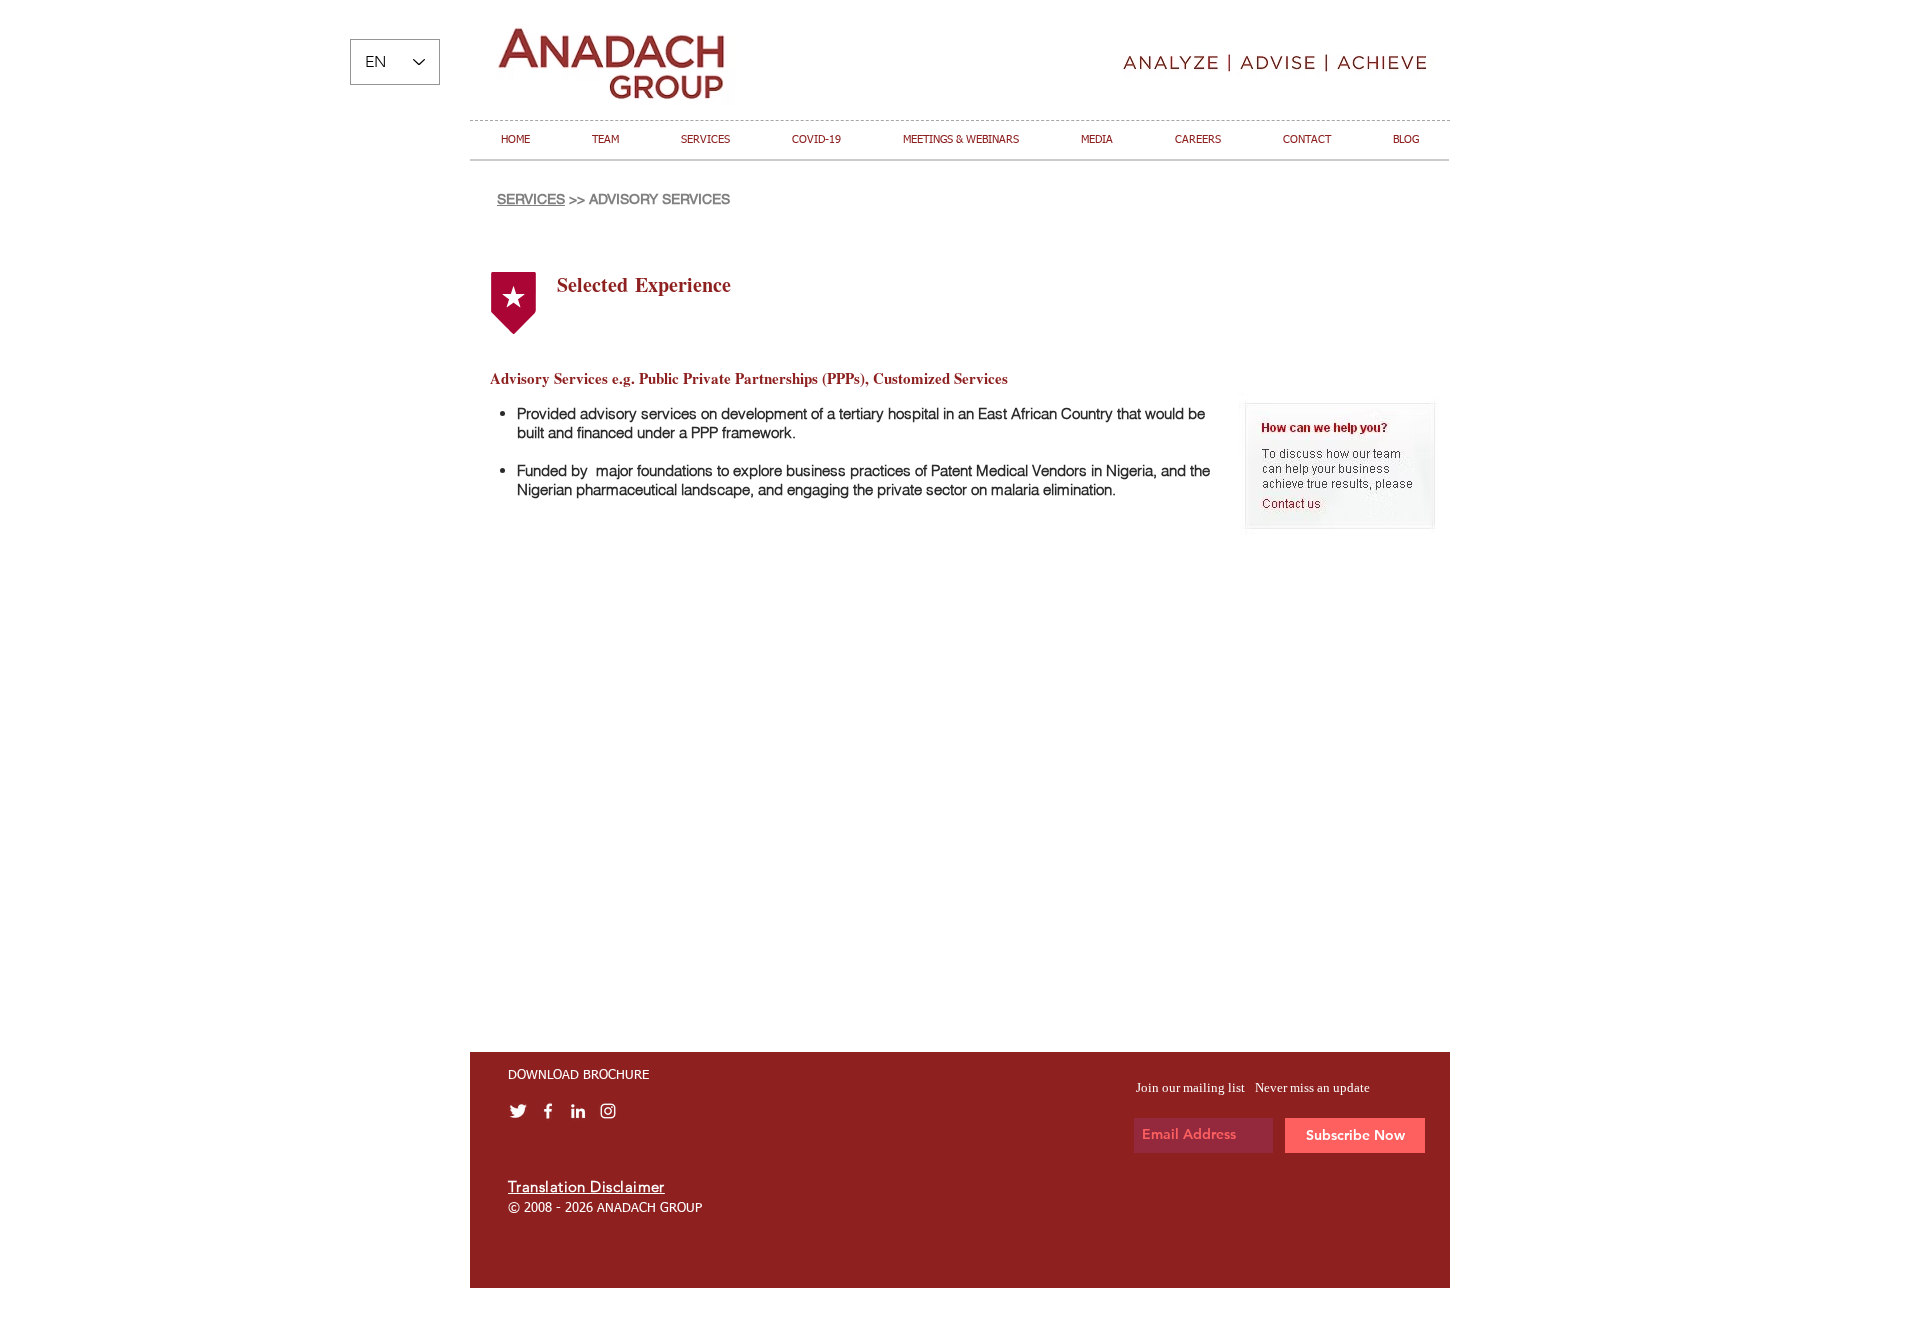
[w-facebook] (548, 1111)
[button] (605, 140)
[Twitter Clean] (518, 1111)
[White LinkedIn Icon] (578, 1111)
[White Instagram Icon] (608, 1111)
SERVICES (531, 199)
